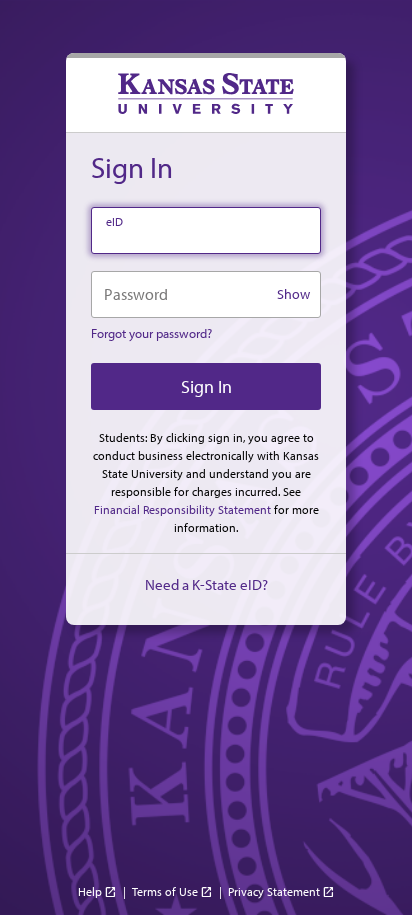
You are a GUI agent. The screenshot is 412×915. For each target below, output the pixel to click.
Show (293, 294)
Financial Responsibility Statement (182, 509)
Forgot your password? (151, 333)
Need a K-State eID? (206, 584)
